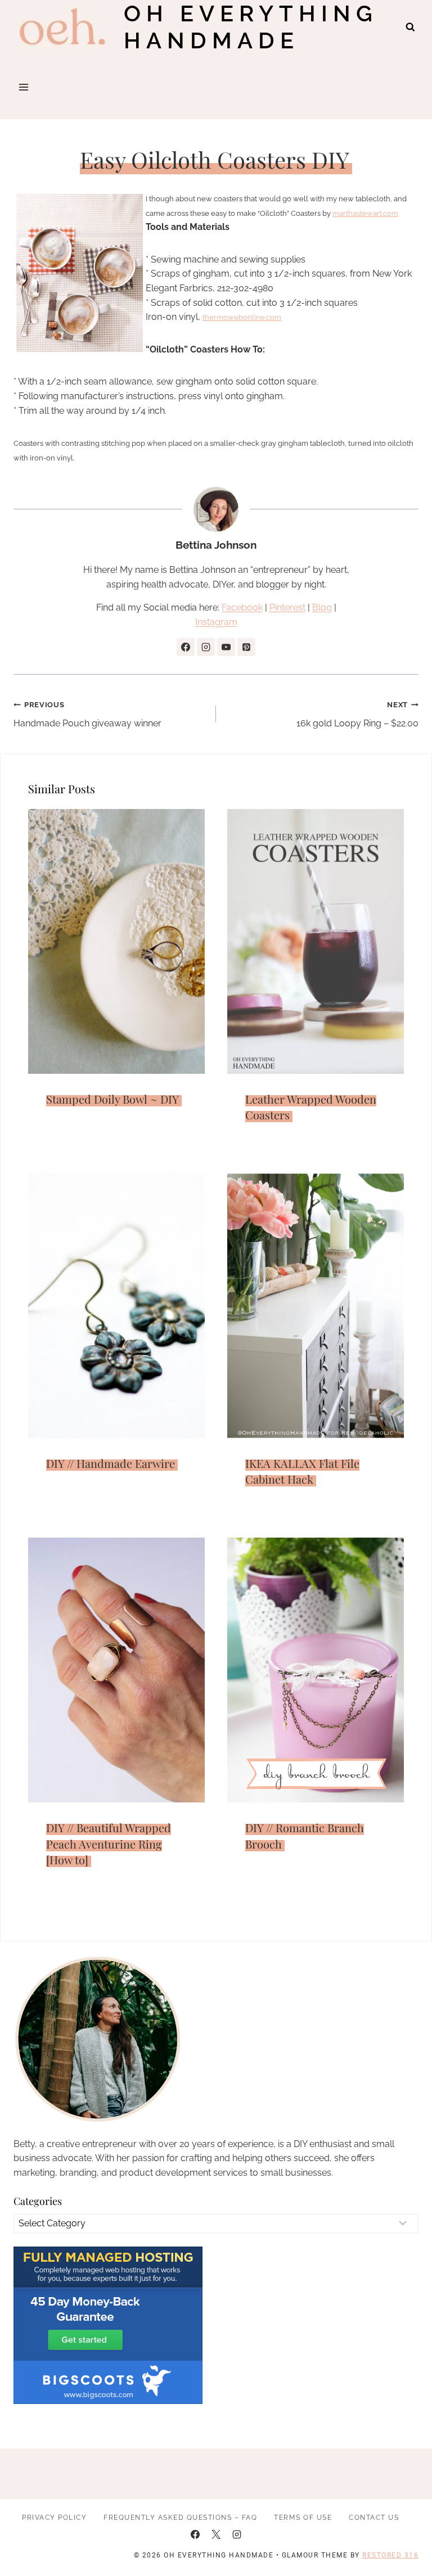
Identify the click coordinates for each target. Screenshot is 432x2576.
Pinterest (287, 607)
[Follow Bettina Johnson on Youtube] (226, 647)
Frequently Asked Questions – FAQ (180, 2518)
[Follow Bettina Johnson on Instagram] (206, 647)
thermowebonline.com (242, 317)
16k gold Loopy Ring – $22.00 (357, 715)
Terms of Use (303, 2518)
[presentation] (116, 941)
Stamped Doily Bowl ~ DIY (112, 1099)
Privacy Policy (54, 2518)
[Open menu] (24, 87)
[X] (216, 2534)
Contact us (374, 2518)
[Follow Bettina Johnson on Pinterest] (246, 647)
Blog (322, 607)
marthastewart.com (365, 213)
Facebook (242, 607)
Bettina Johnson (216, 545)
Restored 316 (390, 2555)
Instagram (216, 622)
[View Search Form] (410, 27)
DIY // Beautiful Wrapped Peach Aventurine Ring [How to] (109, 1843)
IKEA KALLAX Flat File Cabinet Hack (302, 1471)
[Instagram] (237, 2534)
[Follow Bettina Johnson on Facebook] (186, 647)
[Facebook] (195, 2534)
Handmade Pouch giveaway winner (87, 715)
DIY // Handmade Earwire (111, 1463)
